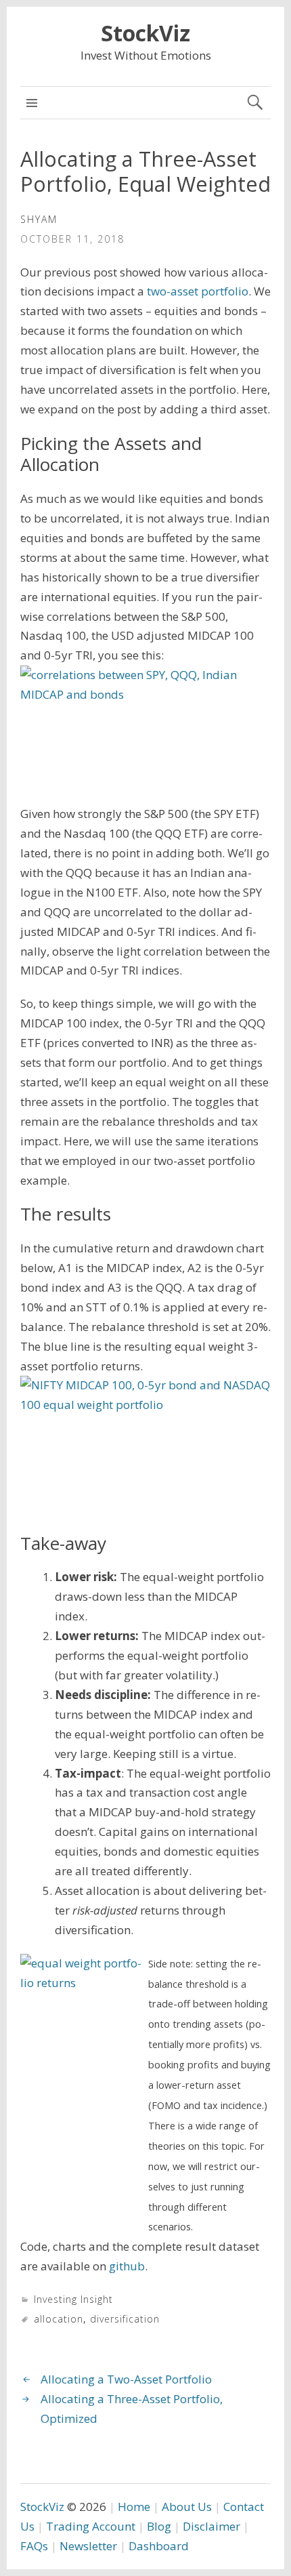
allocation (59, 2319)
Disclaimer (211, 2526)
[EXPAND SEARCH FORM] (255, 103)
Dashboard (159, 2546)
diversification (125, 2319)
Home (134, 2507)
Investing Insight (73, 2299)
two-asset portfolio (198, 291)
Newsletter (88, 2546)
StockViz (145, 33)
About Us (187, 2507)
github (127, 2266)
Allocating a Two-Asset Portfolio (126, 2379)
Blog (159, 2526)
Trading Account (91, 2526)
